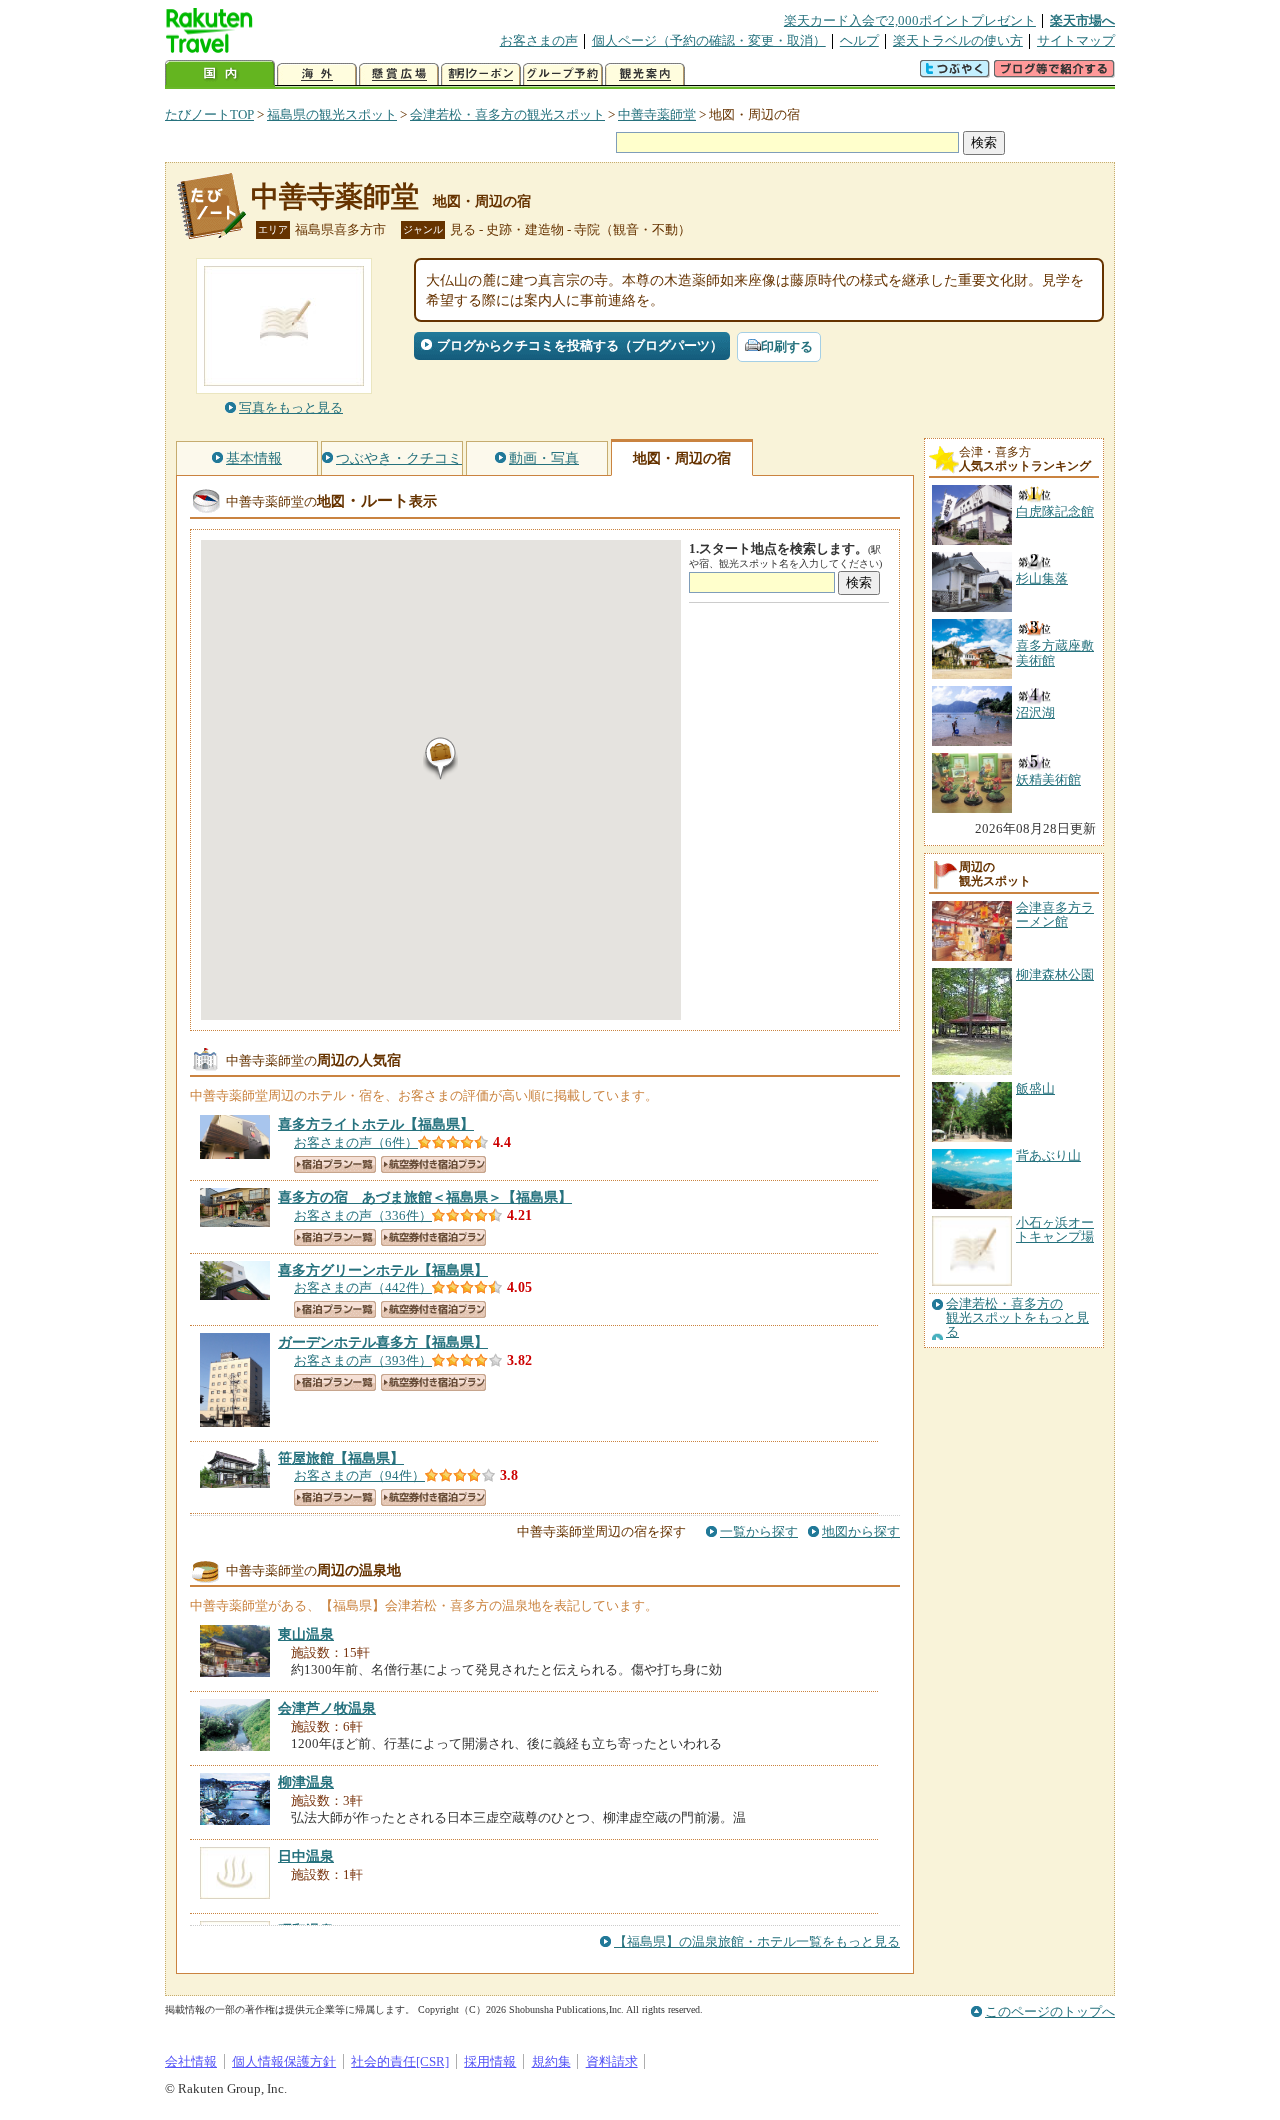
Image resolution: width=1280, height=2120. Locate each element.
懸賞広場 (399, 74)
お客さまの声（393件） (363, 1360)
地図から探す (861, 1531)
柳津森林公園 (1055, 974)
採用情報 (490, 2061)
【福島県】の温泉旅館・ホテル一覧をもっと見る (757, 1941)
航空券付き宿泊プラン (433, 1164)
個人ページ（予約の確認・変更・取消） (709, 40)
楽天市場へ (1082, 20)
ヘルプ (859, 40)
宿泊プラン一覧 (335, 1164)
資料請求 (612, 2061)
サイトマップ (1076, 40)
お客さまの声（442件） (363, 1287)
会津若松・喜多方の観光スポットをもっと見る (1017, 1318)
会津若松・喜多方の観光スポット (507, 114)
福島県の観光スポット (332, 114)
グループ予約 (563, 74)
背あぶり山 (1048, 1155)
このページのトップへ (1050, 2011)
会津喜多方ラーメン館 (1055, 914)
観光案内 (645, 74)
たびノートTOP (209, 114)
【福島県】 (376, 1124)
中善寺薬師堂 (657, 114)
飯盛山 (1035, 1088)
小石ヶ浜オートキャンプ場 (1055, 1229)
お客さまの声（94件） (359, 1475)
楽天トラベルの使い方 (958, 40)
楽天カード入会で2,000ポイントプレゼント (910, 20)
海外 (317, 74)
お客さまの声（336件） (363, 1215)
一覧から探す (759, 1531)
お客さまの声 (539, 40)
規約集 (551, 2061)
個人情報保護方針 (284, 2061)
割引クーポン (481, 74)
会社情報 (191, 2061)
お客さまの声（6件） (356, 1142)
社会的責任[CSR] (400, 2061)
